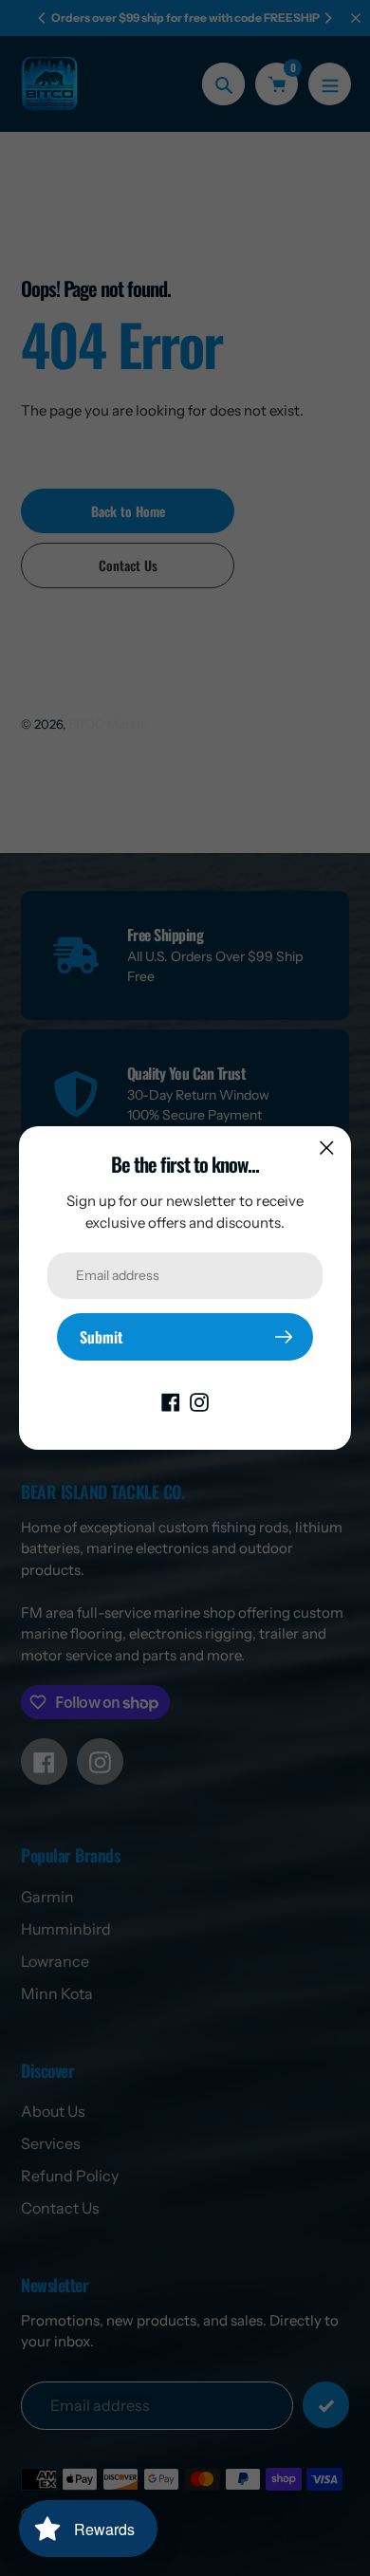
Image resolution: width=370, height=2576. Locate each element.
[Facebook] (171, 1400)
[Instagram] (199, 1400)
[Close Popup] (327, 1148)
